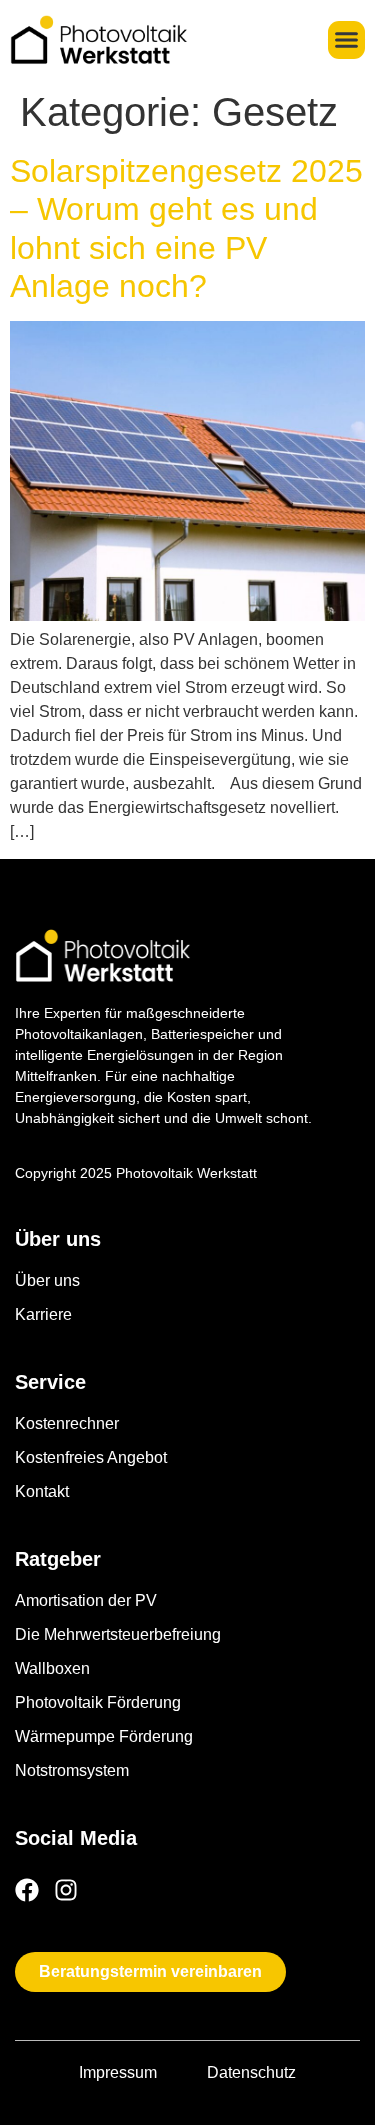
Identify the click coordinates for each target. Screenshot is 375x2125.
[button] (347, 40)
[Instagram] (66, 1890)
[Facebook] (27, 1890)
